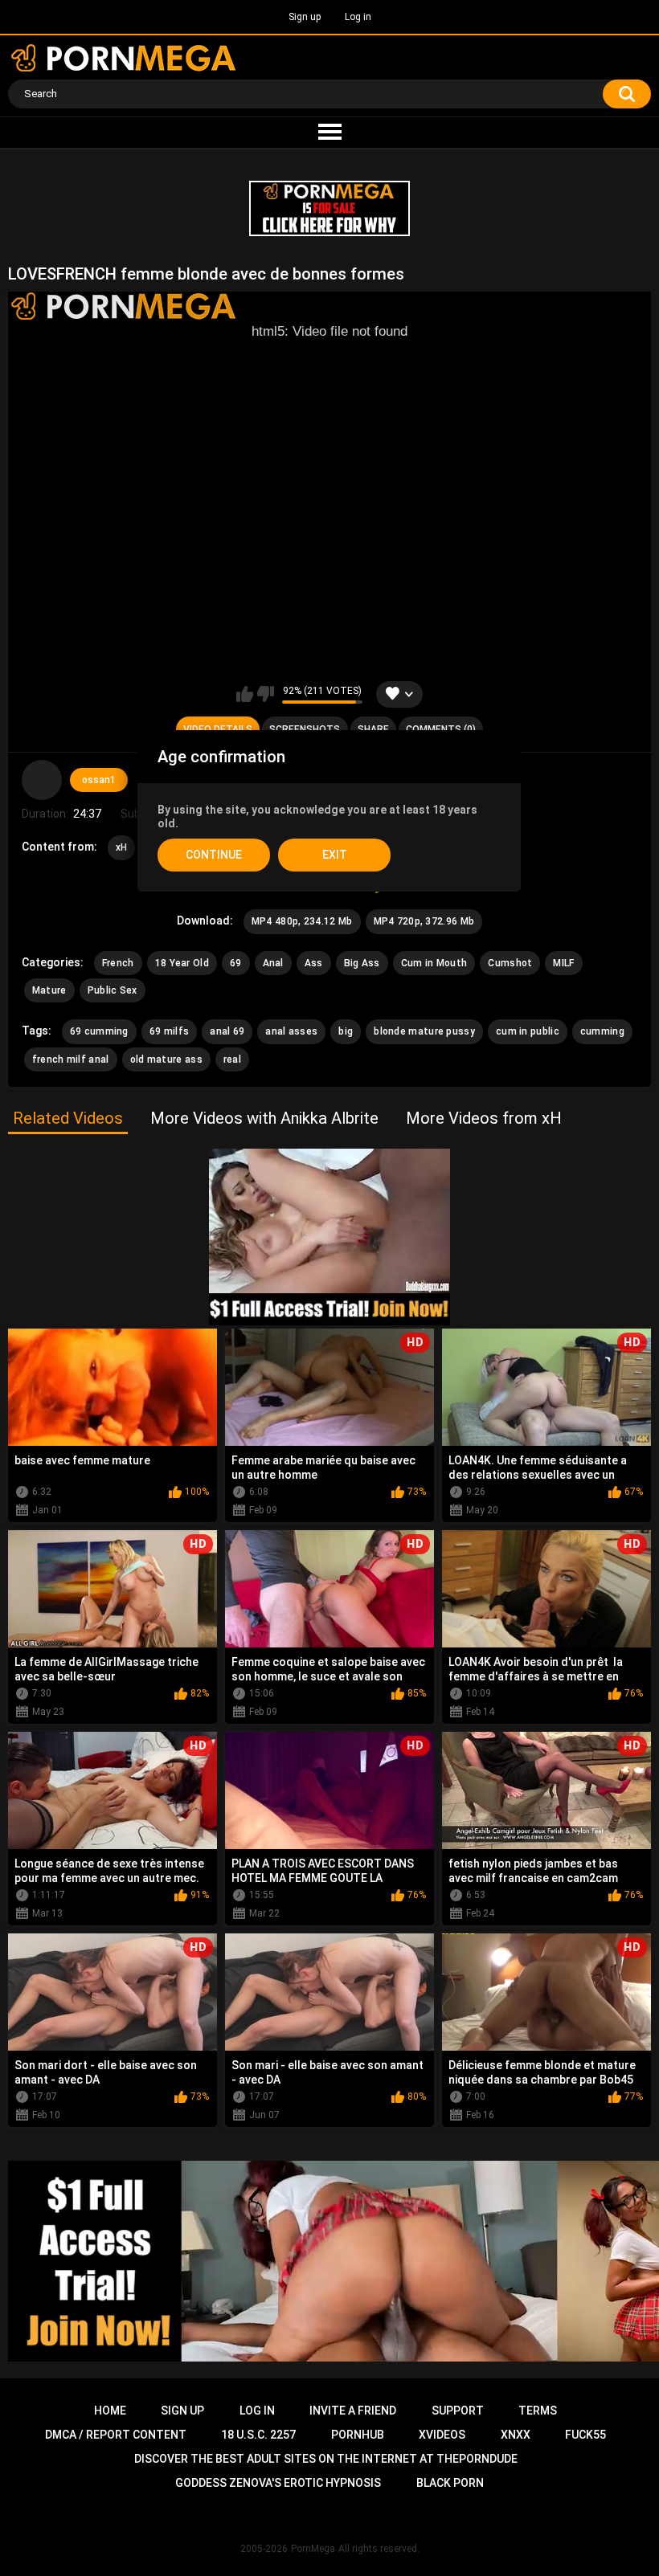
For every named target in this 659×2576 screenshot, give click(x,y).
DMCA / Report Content (116, 2435)
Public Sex (113, 990)
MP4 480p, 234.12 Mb (302, 921)
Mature (49, 990)
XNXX (516, 2435)
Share (373, 729)
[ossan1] (42, 780)
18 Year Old (182, 963)
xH (122, 847)
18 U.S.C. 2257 (258, 2435)
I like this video (245, 694)
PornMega (313, 2549)
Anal (273, 963)
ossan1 (99, 780)
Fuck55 (585, 2435)
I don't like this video (266, 694)
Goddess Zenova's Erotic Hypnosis (278, 2483)
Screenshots (305, 729)
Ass (314, 963)
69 (236, 963)
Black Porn (450, 2483)
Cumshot (510, 963)
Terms (538, 2411)
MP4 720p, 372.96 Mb (424, 921)
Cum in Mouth (434, 963)
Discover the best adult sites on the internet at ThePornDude (326, 2459)
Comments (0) (441, 729)
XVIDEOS (442, 2435)
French (118, 963)
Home (110, 2411)
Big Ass (362, 963)
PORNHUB (358, 2435)
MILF (563, 963)
